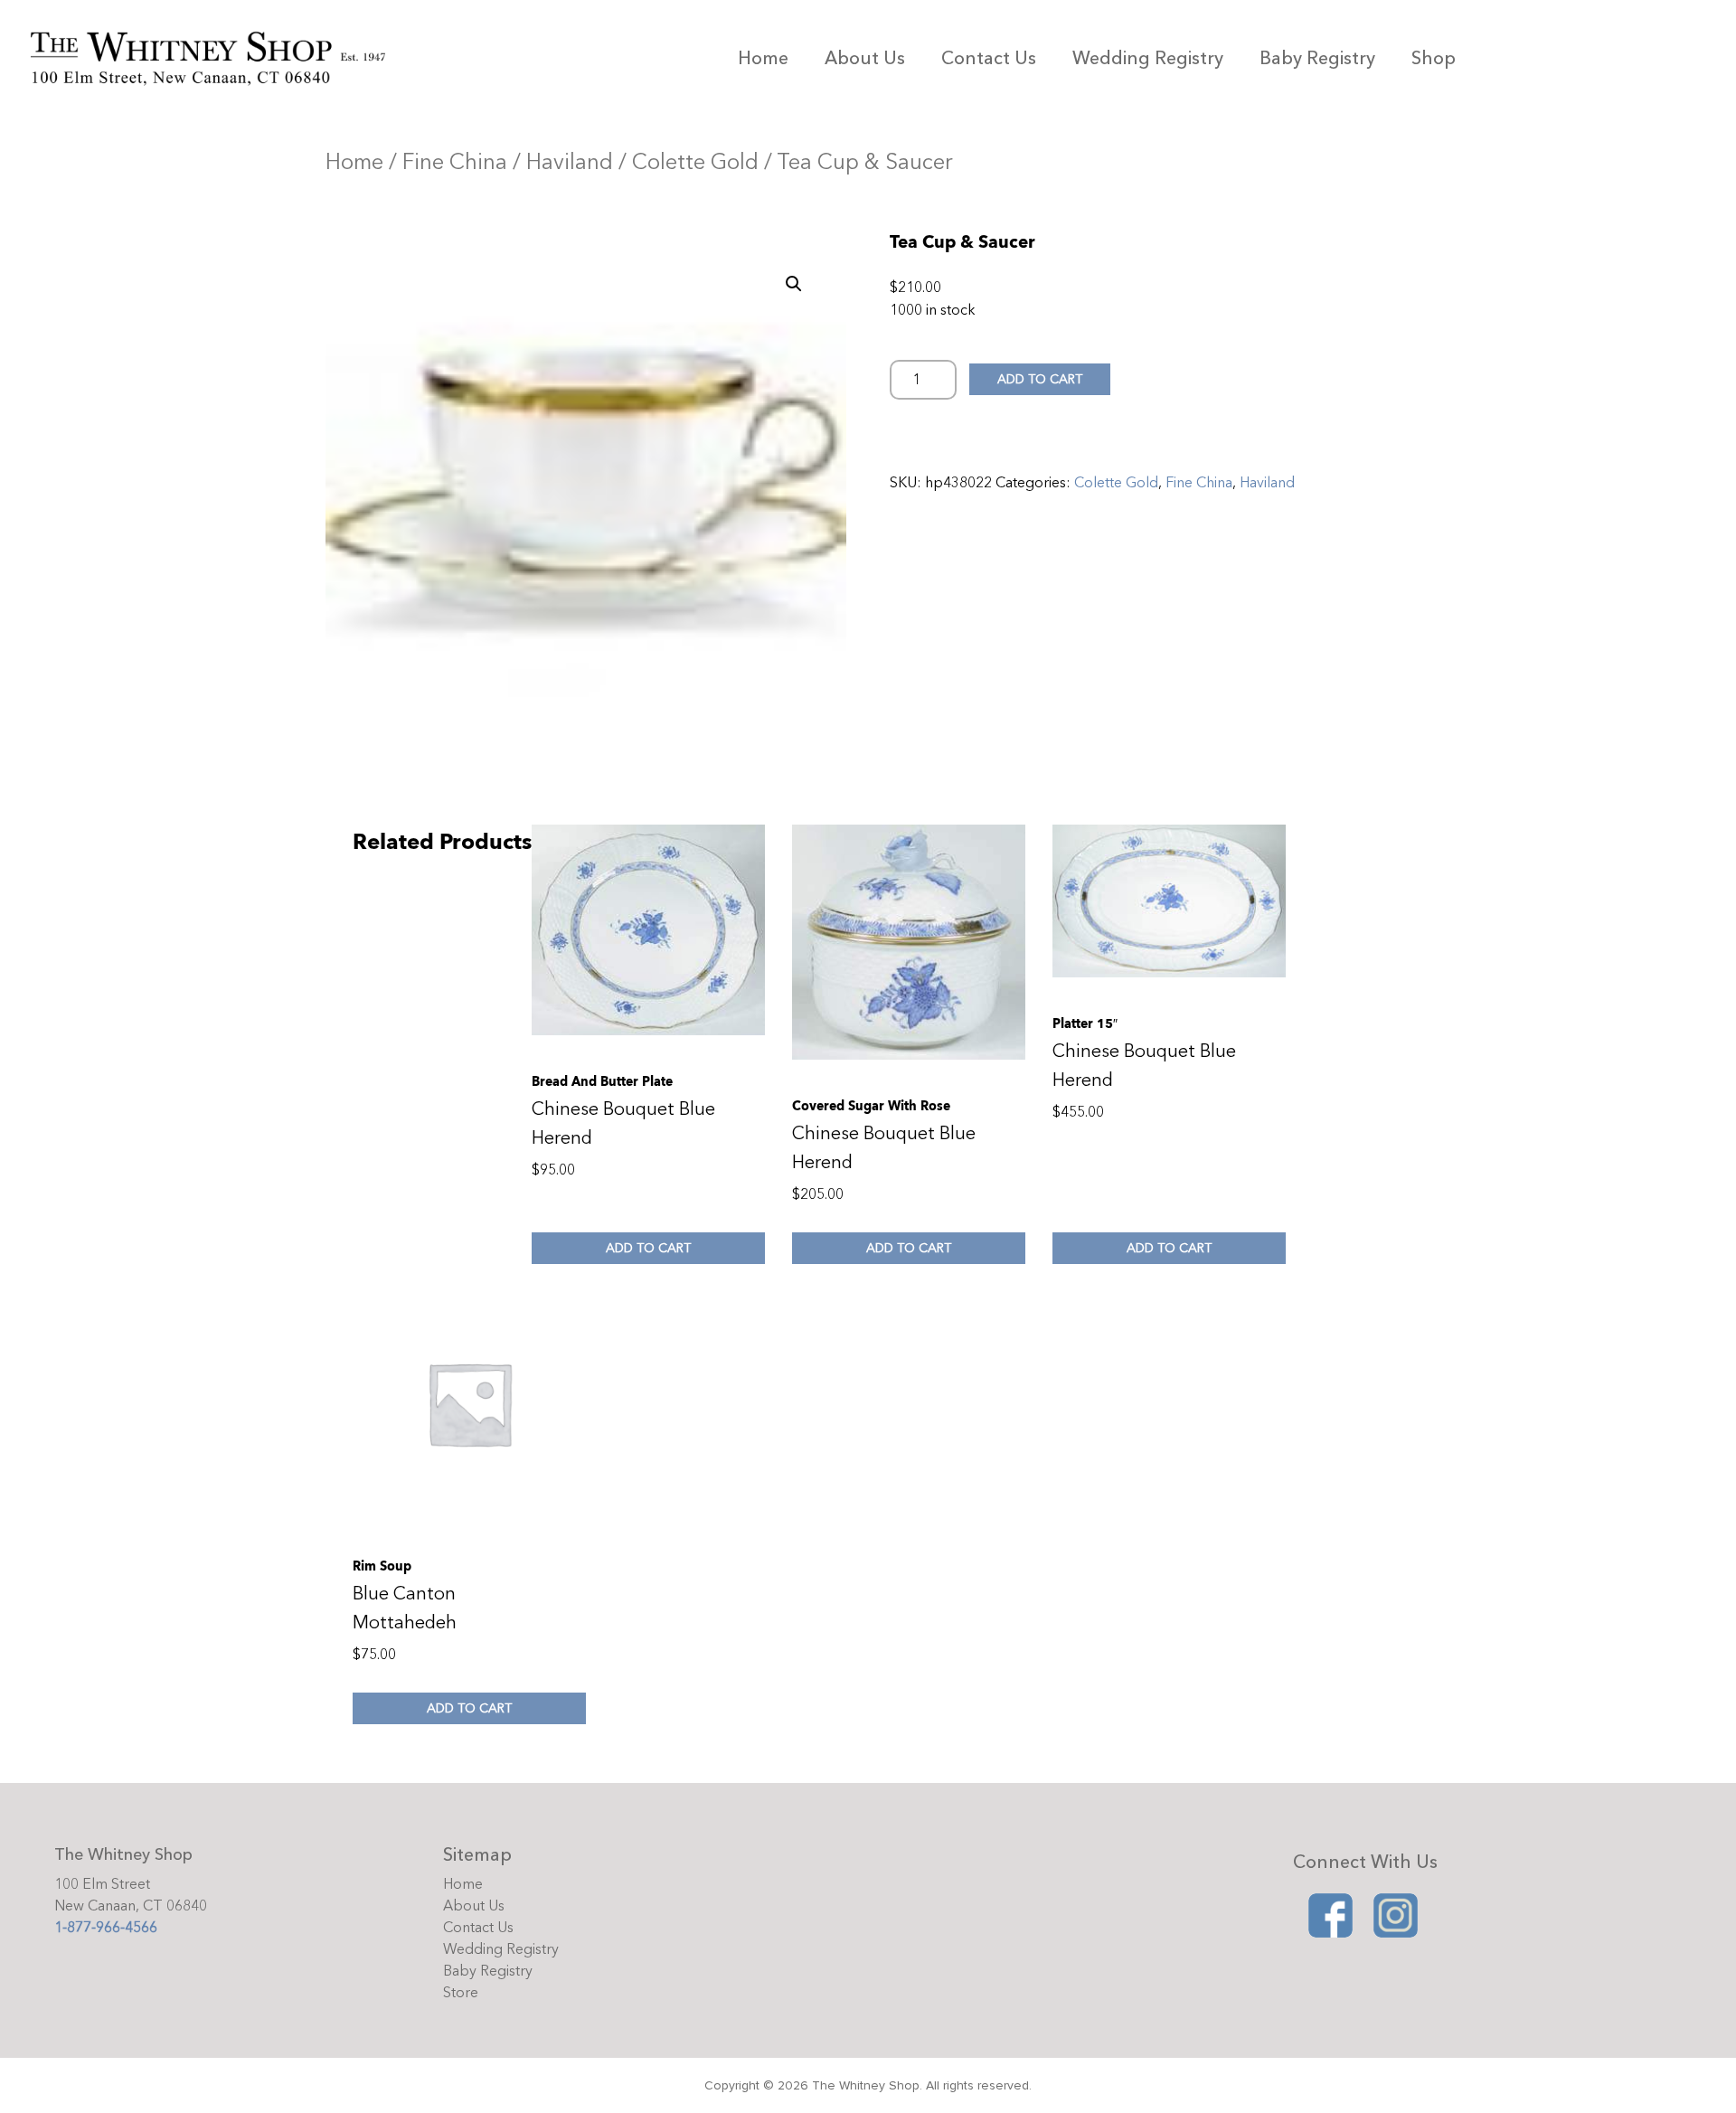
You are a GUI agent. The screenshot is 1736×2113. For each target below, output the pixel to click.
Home (763, 58)
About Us (865, 58)
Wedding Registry (1148, 58)
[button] (794, 284)
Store (461, 1993)
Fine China (455, 162)
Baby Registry (1317, 58)
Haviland (570, 162)
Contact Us (989, 58)
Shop (1434, 58)
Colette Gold (695, 162)
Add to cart (1040, 379)
